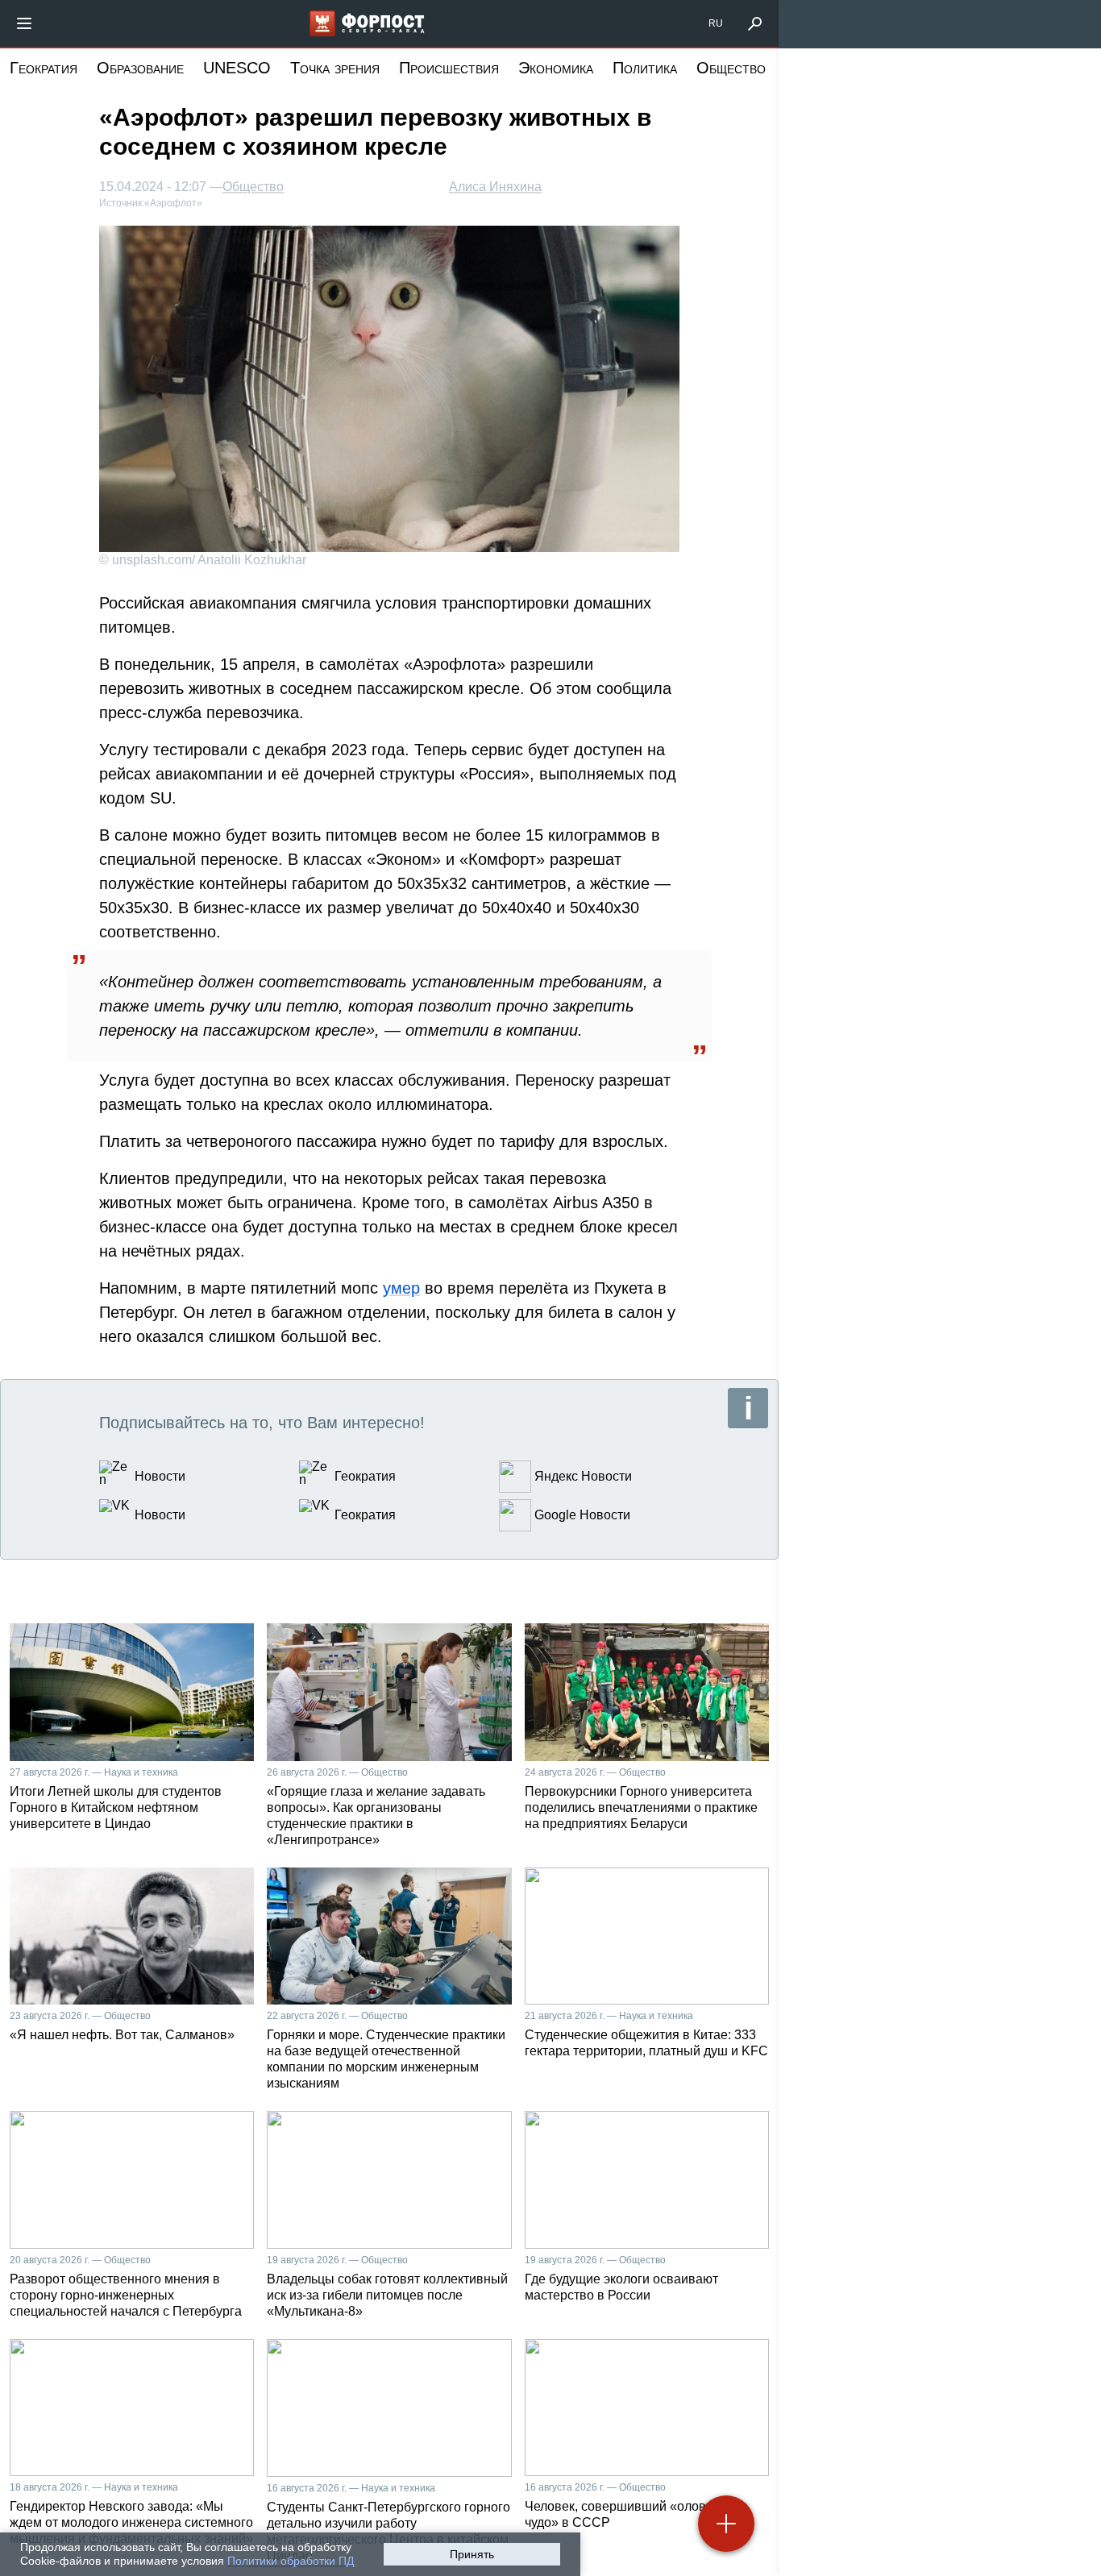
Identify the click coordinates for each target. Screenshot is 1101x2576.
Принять (472, 2554)
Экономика (556, 68)
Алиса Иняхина (495, 187)
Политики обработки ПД (291, 2561)
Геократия (44, 68)
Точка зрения (335, 68)
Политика (645, 68)
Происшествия (449, 68)
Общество (731, 68)
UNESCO (237, 68)
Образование (140, 68)
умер (401, 1288)
